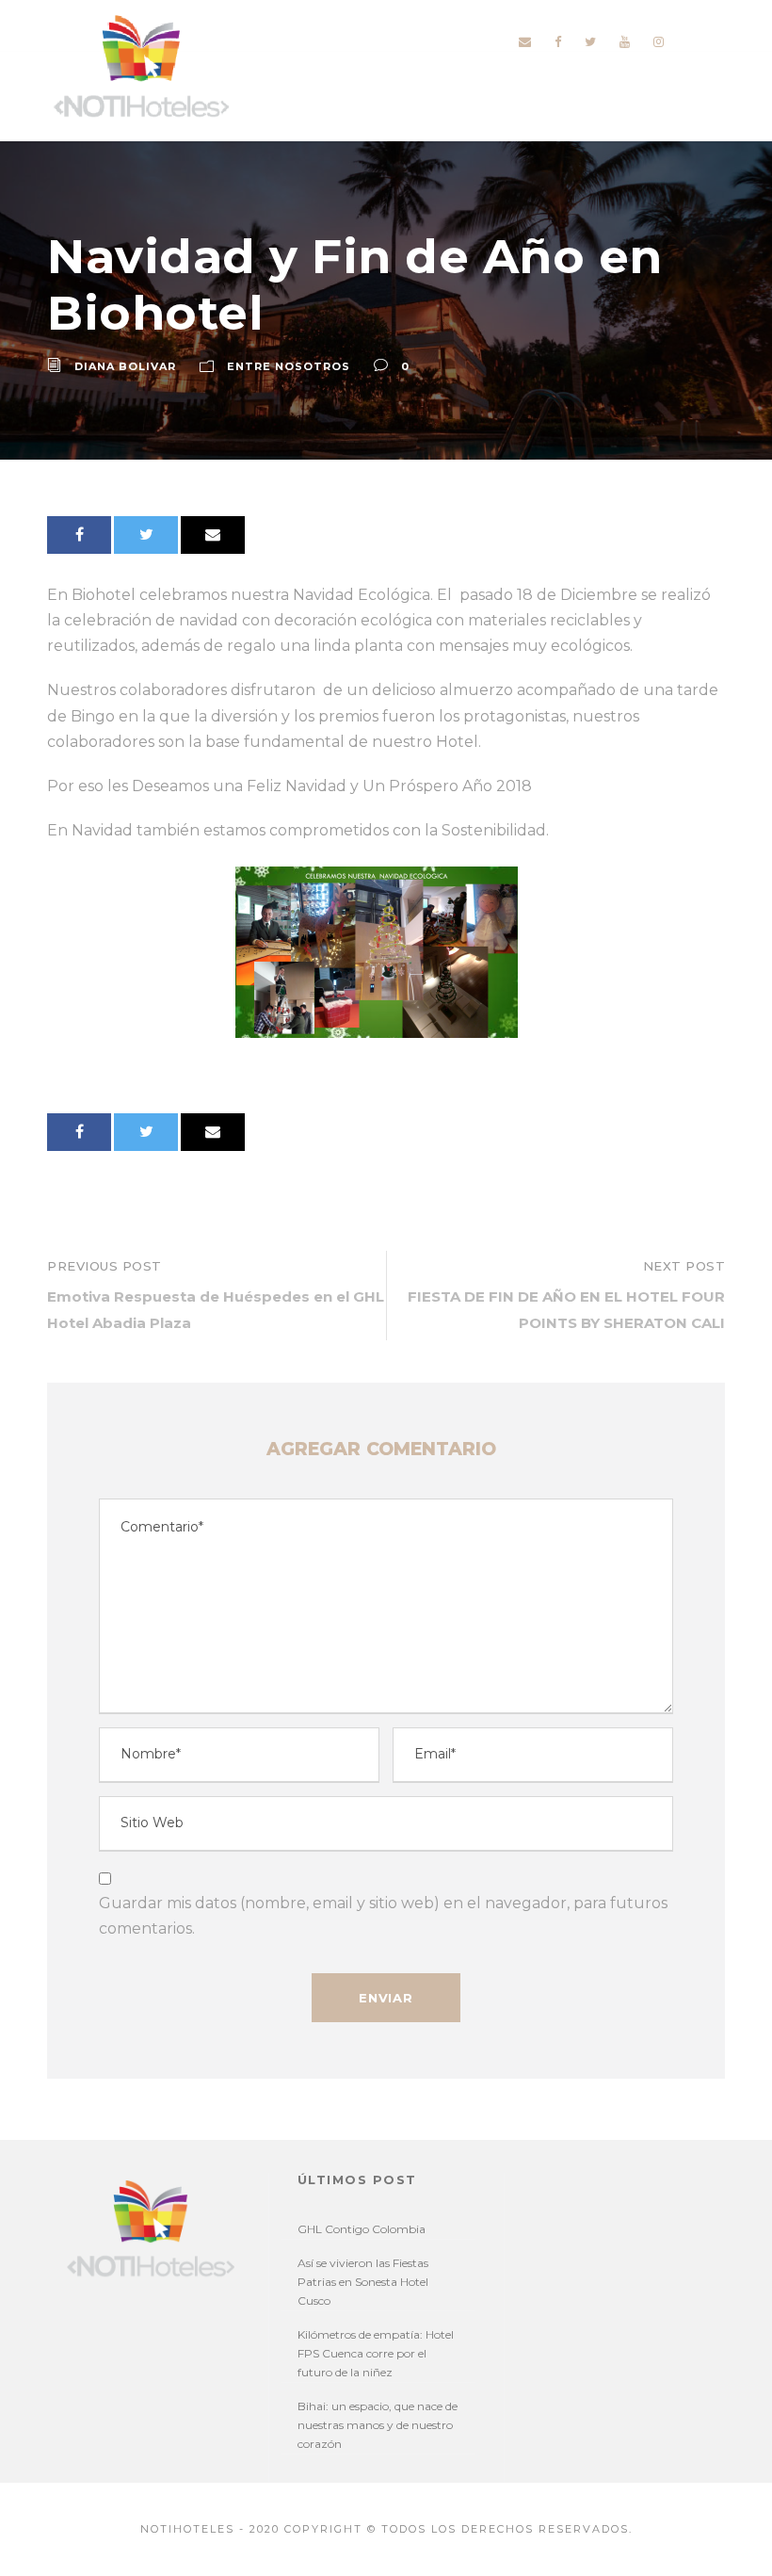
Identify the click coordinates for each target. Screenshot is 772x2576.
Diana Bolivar (125, 366)
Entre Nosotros (289, 366)
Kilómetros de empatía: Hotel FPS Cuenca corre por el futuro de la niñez (376, 2353)
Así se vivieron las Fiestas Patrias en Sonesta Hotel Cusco (363, 2282)
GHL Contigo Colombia (362, 2229)
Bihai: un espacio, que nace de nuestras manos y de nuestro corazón (378, 2425)
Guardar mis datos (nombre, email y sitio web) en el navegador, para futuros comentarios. (383, 1916)
